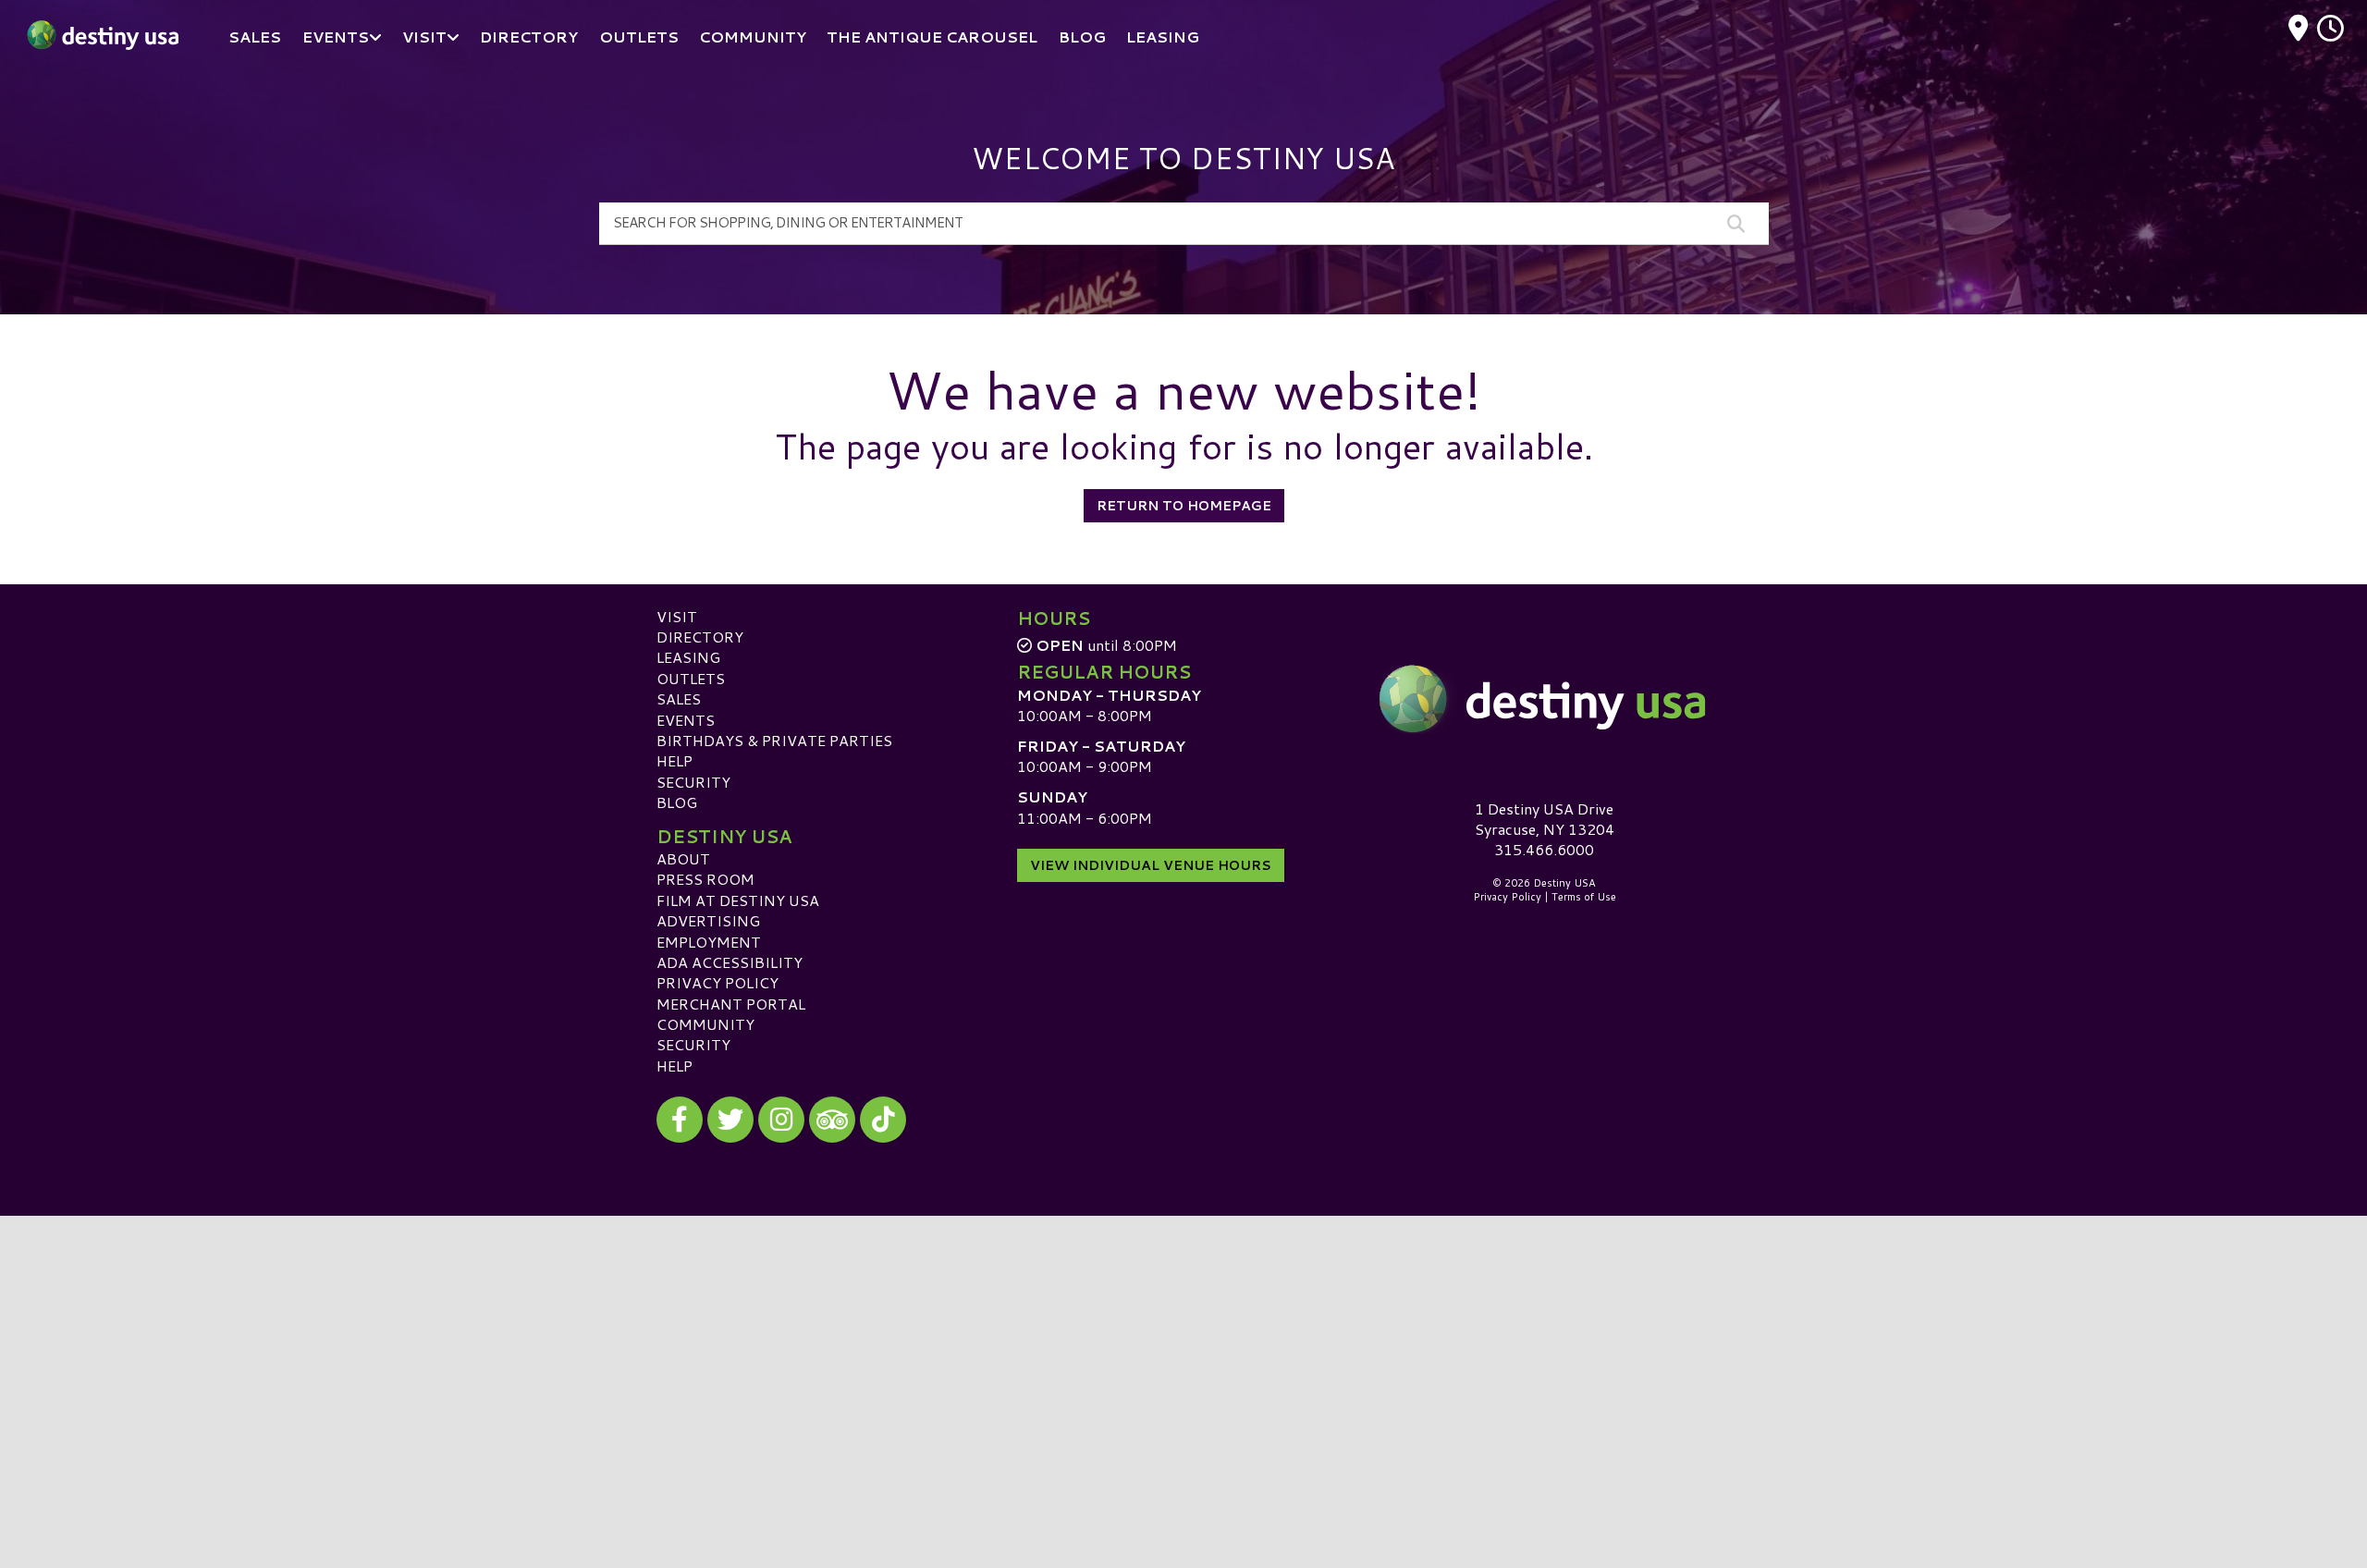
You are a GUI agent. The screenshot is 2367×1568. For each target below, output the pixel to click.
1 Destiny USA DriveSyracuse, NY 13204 (1545, 819)
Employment (709, 942)
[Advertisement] (1183, 1345)
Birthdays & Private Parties (774, 740)
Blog (677, 802)
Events (686, 720)
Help (675, 760)
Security (693, 782)
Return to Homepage (1184, 506)
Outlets (691, 678)
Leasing (688, 657)
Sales (679, 698)
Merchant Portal (731, 1004)
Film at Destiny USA (738, 900)
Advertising (708, 920)
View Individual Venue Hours (1151, 865)
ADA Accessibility (730, 962)
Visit (677, 616)
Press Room (705, 879)
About (683, 858)
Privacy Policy (717, 982)
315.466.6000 (1544, 850)
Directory (700, 637)
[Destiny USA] (1544, 699)
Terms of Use (1584, 897)
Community (705, 1024)
